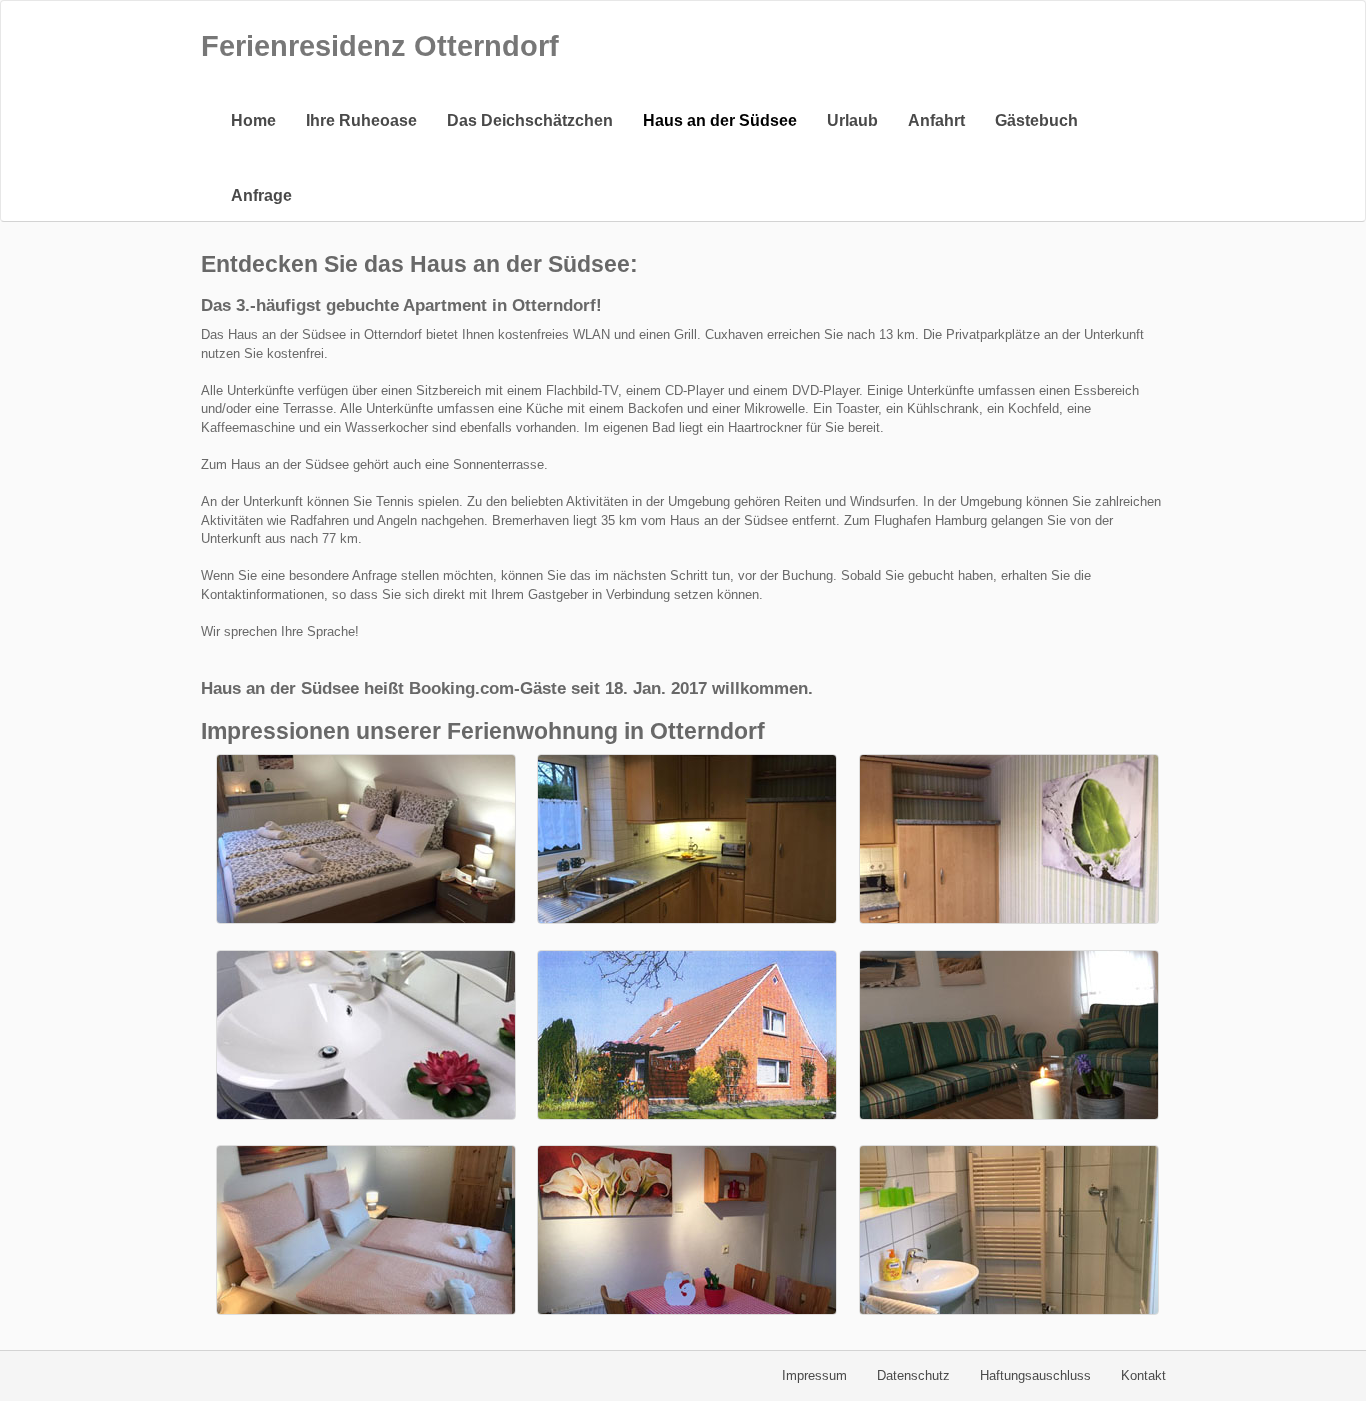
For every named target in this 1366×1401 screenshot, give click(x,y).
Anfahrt (936, 120)
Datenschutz (913, 1375)
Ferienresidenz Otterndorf (380, 46)
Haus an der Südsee (720, 120)
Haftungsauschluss (1035, 1375)
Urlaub (852, 120)
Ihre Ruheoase (361, 120)
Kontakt (1143, 1375)
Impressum (814, 1375)
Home (253, 120)
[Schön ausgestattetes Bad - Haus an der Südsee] (366, 1035)
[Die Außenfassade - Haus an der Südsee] (687, 1035)
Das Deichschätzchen (530, 120)
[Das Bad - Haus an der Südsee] (1009, 1230)
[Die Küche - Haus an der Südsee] (687, 839)
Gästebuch (1036, 120)
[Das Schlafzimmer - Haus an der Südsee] (366, 839)
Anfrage (261, 195)
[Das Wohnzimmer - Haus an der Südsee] (1009, 1035)
